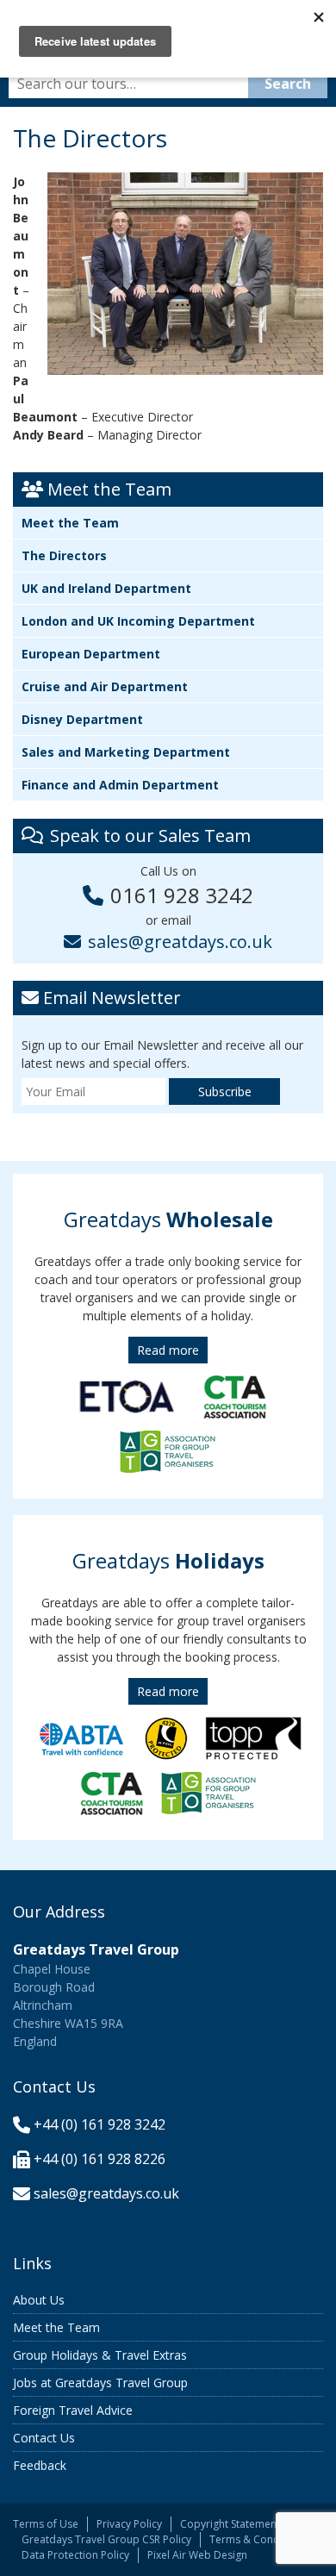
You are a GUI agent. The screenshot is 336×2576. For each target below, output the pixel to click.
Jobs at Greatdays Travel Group (100, 2383)
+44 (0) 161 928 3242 (100, 2124)
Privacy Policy (129, 2524)
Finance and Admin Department (120, 785)
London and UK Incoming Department (138, 621)
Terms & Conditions (258, 2539)
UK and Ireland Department (106, 588)
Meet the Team (70, 523)
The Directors (64, 555)
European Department (91, 654)
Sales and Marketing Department (126, 752)
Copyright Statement (230, 2524)
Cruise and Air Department (105, 686)
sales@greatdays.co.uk (180, 942)
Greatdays (168, 1219)
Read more (168, 1350)
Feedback (40, 2465)
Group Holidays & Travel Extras (100, 2355)
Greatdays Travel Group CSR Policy (106, 2539)
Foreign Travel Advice (73, 2410)
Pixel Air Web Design (197, 2555)
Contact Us (44, 2438)
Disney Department (82, 719)
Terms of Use (46, 2524)
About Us (39, 2300)
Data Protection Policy (75, 2555)
